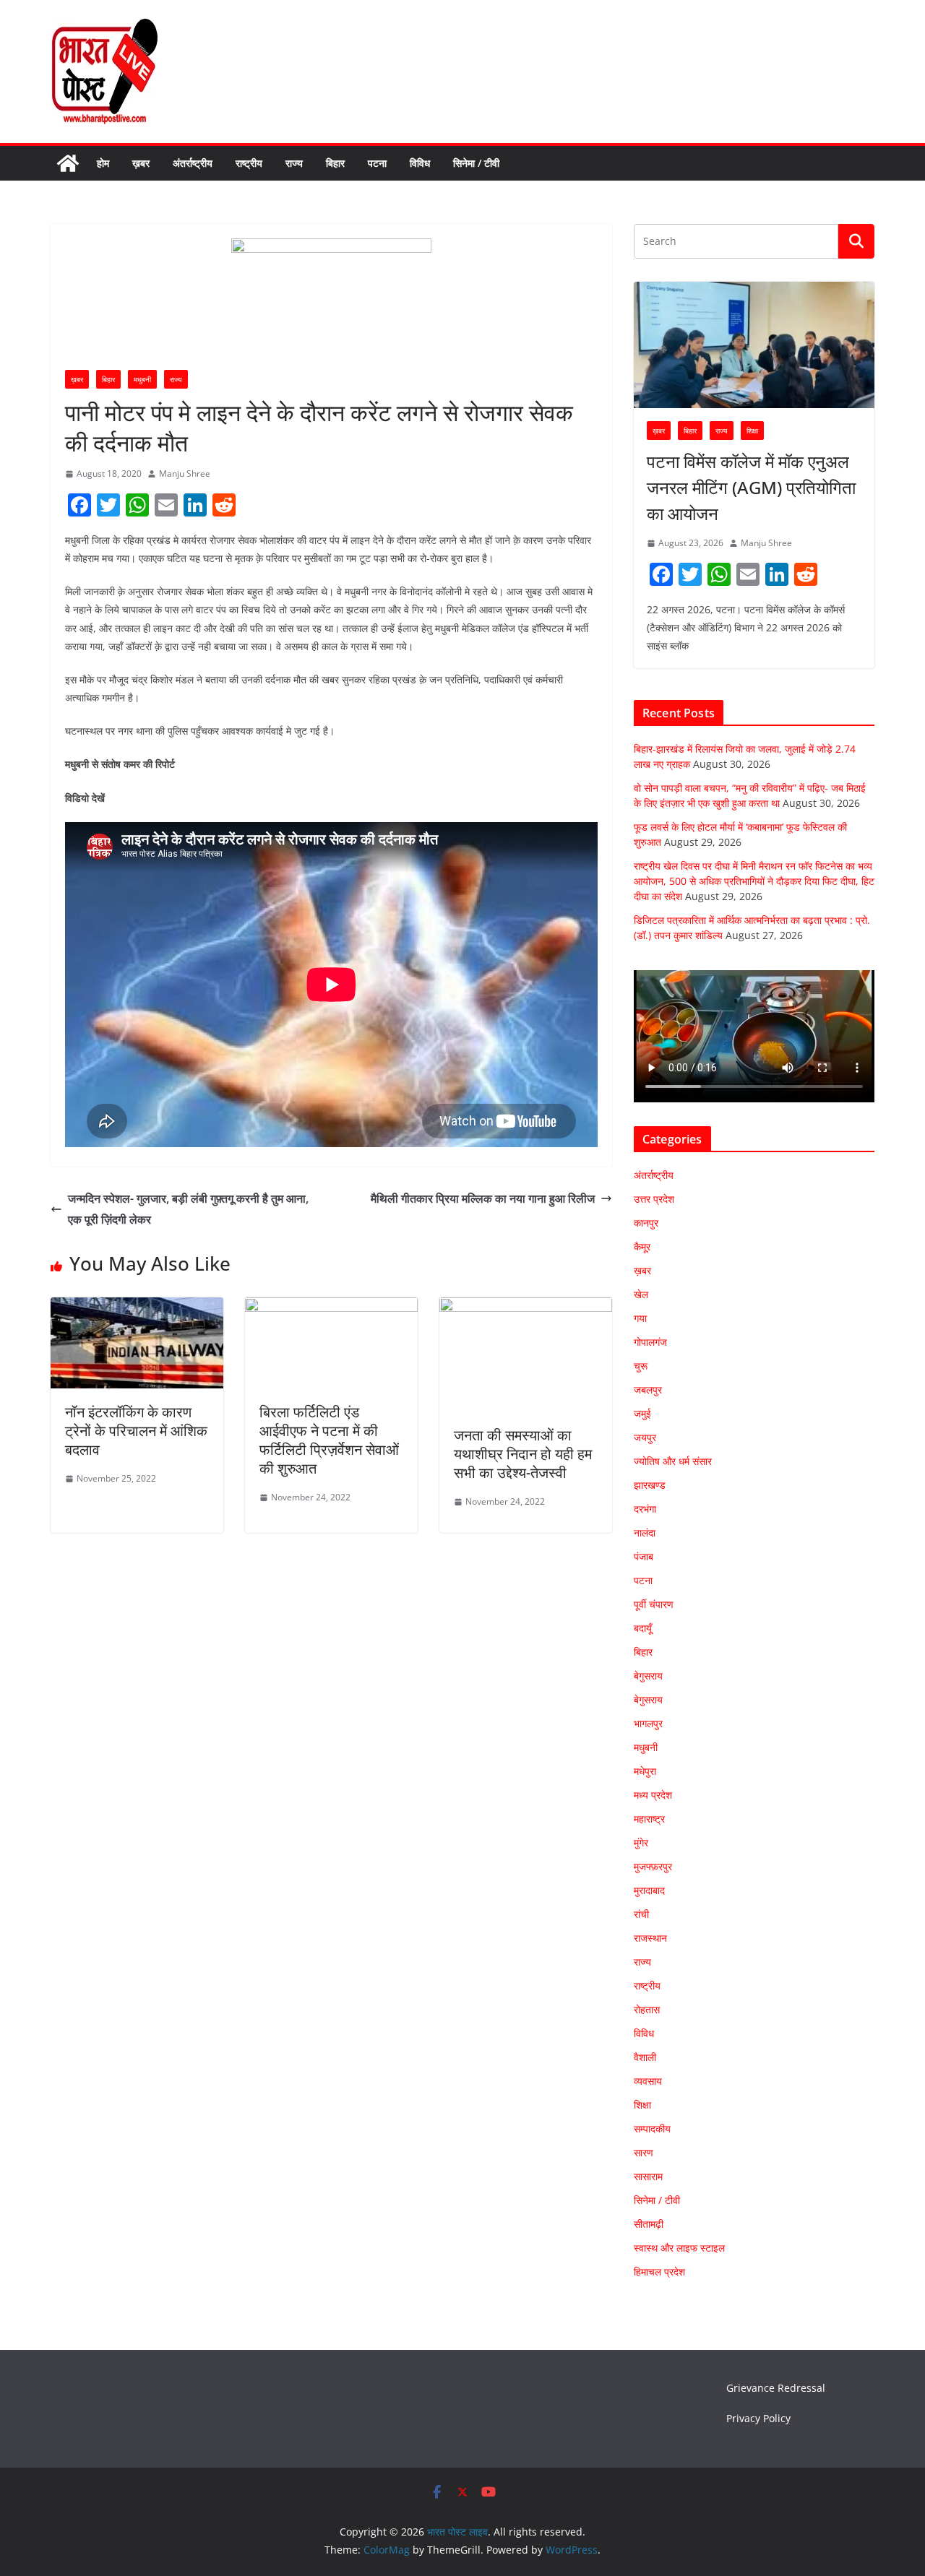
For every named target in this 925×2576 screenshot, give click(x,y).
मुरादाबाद (649, 1890)
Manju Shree (185, 474)
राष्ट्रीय (249, 163)
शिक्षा (752, 431)
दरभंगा (645, 1509)
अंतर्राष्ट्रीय (193, 163)
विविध (420, 163)
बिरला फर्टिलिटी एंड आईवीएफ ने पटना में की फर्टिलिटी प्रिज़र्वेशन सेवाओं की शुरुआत (329, 1440)
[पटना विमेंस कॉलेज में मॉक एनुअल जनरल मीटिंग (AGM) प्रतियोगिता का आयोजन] (754, 345)
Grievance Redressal (776, 2388)
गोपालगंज (650, 1342)
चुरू (641, 1366)
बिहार (335, 163)
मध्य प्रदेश (653, 1795)
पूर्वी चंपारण (654, 1604)
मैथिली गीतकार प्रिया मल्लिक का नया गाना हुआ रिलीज (483, 1198)
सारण (644, 2152)
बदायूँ (643, 1628)
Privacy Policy (758, 2418)
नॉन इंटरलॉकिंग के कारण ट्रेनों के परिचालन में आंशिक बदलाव (136, 1431)
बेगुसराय (648, 1676)
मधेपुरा (645, 1771)
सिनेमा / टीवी (476, 163)
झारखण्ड (650, 1485)
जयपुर (645, 1437)
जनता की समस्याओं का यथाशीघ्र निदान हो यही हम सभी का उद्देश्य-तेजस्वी (523, 1454)
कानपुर (646, 1223)
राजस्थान (650, 1938)
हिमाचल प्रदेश (659, 2272)
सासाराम (648, 2176)
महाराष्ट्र (649, 1819)
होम (103, 163)
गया (640, 1318)
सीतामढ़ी (649, 2224)
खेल (641, 1294)
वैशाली (645, 2057)
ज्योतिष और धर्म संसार (673, 1461)
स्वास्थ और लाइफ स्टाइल (679, 2248)
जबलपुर (648, 1389)
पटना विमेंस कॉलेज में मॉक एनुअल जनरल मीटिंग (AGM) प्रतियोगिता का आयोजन (751, 487)
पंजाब (644, 1556)
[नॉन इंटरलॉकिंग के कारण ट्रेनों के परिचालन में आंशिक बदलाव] (137, 1308)
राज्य (294, 163)
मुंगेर (641, 1842)
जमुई (642, 1413)
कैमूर (642, 1246)
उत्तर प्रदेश (654, 1199)
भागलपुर (648, 1723)
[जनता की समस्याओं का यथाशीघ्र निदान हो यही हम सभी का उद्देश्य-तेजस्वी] (526, 1308)
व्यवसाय (648, 2081)
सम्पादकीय (652, 2128)
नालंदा (645, 1533)
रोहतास (647, 2009)
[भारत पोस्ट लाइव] (68, 163)
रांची (641, 1914)
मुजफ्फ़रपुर (653, 1866)
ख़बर (141, 163)
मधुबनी (142, 379)
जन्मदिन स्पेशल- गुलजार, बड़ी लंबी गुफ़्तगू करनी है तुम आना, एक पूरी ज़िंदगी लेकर (188, 1209)
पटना (377, 163)
